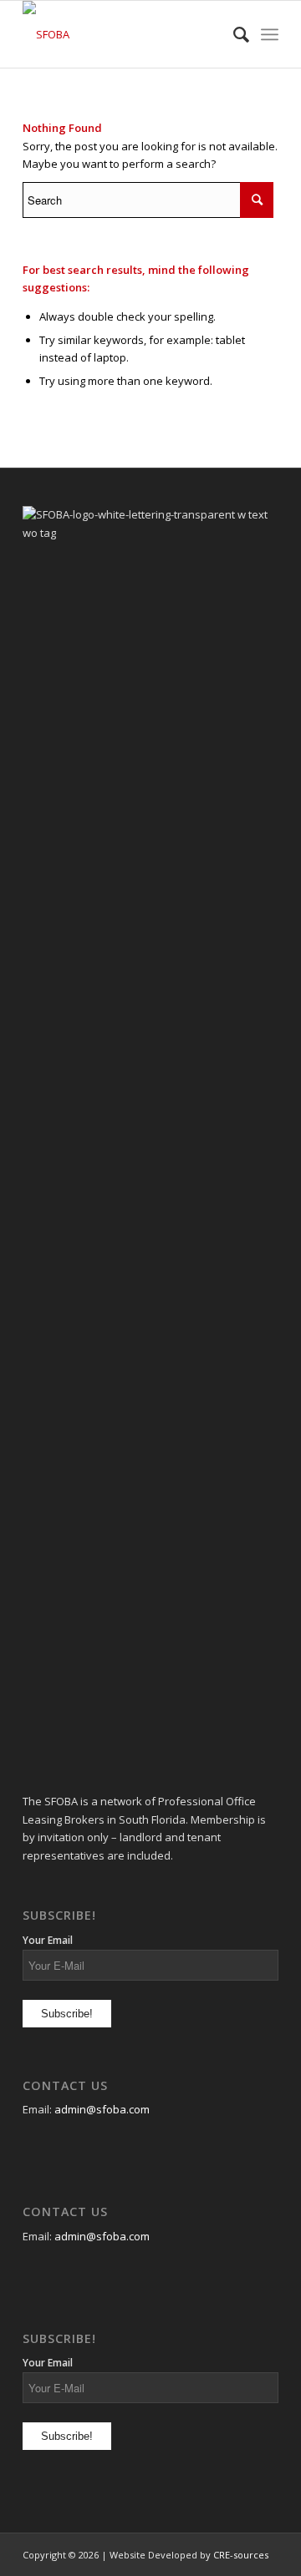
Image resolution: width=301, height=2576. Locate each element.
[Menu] (270, 34)
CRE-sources (241, 2555)
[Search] (233, 34)
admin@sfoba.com (102, 2109)
